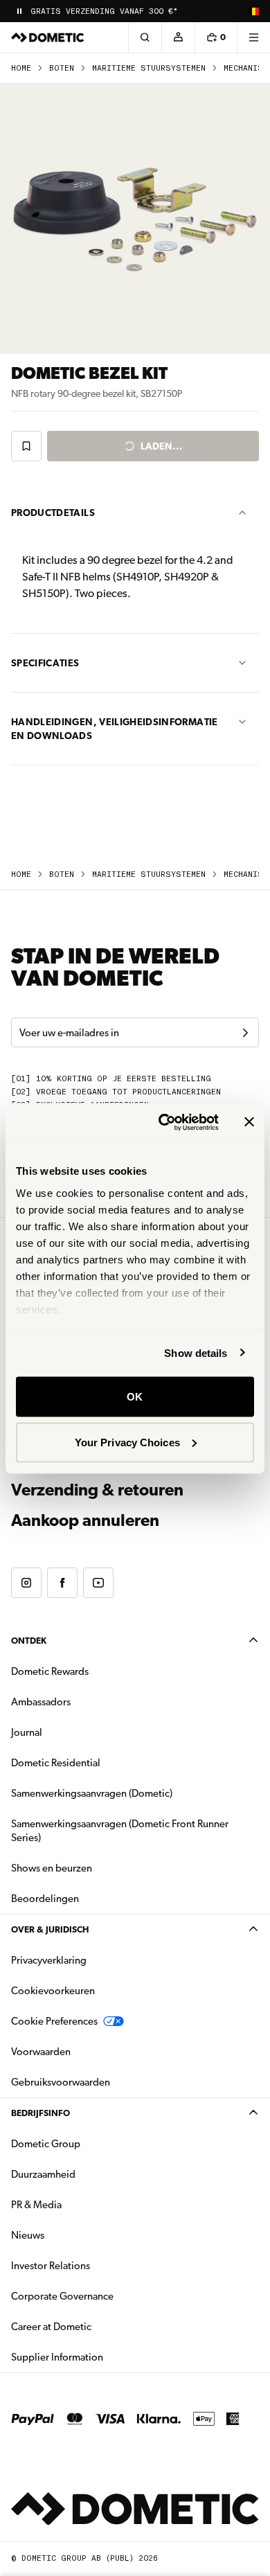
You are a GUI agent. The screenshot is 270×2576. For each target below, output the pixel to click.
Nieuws (71, 2235)
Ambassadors (41, 1702)
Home (21, 68)
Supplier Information (57, 2357)
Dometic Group (89, 2143)
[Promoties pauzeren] (19, 11)
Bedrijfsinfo (40, 2113)
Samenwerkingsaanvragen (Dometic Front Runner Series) (120, 1831)
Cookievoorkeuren (53, 1991)
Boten (62, 68)
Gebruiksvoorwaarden (61, 2082)
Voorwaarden (41, 2052)
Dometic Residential (99, 1762)
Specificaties (45, 663)
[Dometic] (48, 37)
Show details (196, 1352)
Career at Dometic (95, 2326)
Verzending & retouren (97, 1490)
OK (135, 1397)
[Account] (178, 37)
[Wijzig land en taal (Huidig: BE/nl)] (253, 11)
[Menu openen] (253, 37)
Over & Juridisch (50, 1929)
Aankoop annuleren (85, 1520)
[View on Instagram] (26, 1583)
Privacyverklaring (49, 1960)
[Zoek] (145, 37)
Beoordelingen (45, 1899)
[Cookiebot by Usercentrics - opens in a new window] (164, 1122)
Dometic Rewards (50, 1671)
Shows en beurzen (52, 1868)
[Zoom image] (135, 219)
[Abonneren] (245, 1033)
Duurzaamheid (43, 2174)
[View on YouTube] (98, 1583)
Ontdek (29, 1641)
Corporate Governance (106, 2296)
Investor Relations (94, 2265)
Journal (27, 1732)
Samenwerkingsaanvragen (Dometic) (92, 1793)
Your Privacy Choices (127, 1442)
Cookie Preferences (54, 2021)
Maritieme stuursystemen (149, 68)
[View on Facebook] (62, 1583)
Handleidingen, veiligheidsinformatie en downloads (115, 729)
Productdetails (53, 513)
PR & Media (80, 2204)
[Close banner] (249, 1122)
